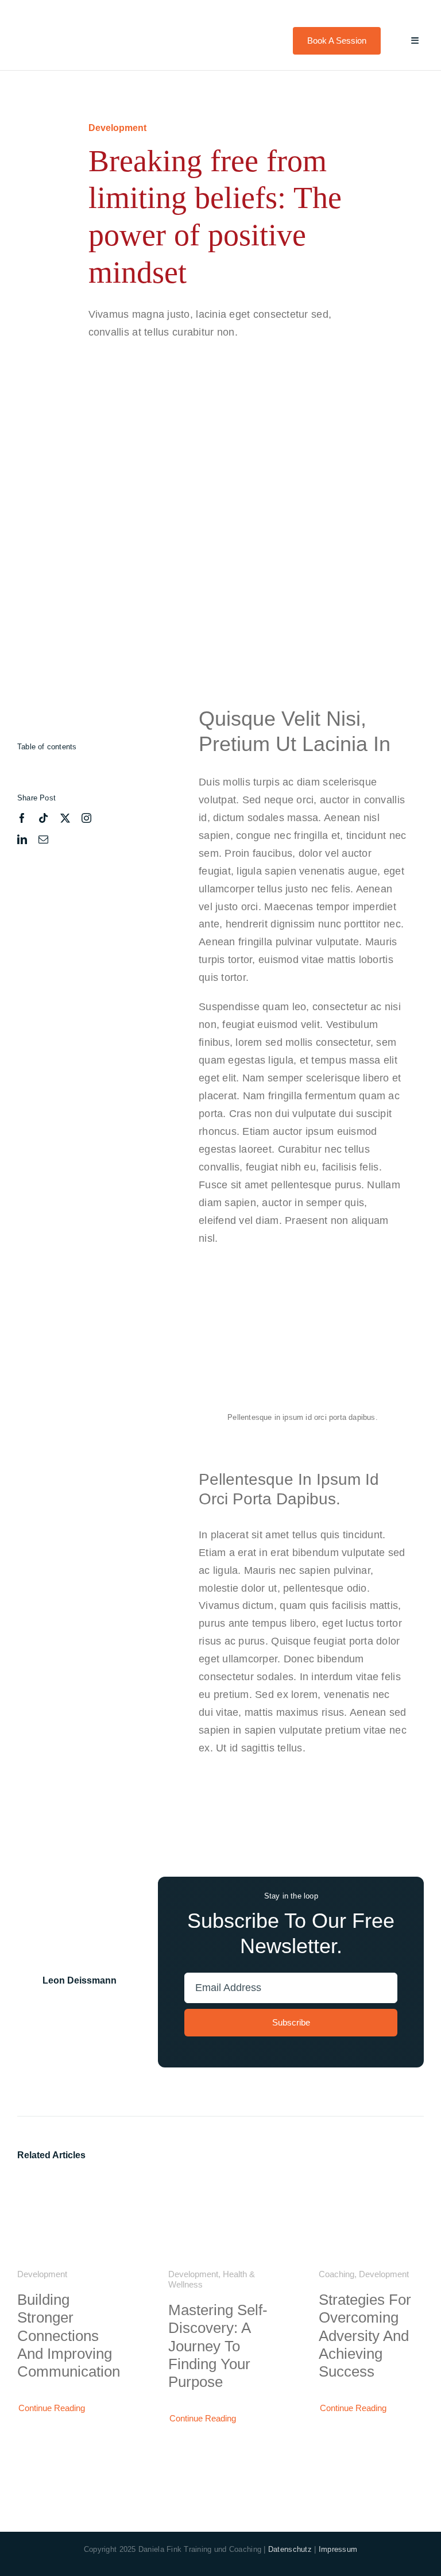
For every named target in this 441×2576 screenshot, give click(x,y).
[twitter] (65, 818)
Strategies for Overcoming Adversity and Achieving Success (365, 2336)
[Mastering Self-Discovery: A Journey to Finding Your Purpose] (221, 2186)
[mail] (43, 839)
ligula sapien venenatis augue (305, 871)
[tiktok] (43, 818)
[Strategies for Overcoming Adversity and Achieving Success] (371, 2186)
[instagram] (86, 818)
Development (117, 128)
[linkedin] (22, 839)
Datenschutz (290, 2549)
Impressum (338, 2549)
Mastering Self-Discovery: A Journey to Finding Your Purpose (218, 2346)
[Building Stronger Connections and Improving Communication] (70, 2186)
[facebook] (22, 818)
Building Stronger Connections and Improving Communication (69, 2336)
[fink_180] (61, 20)
